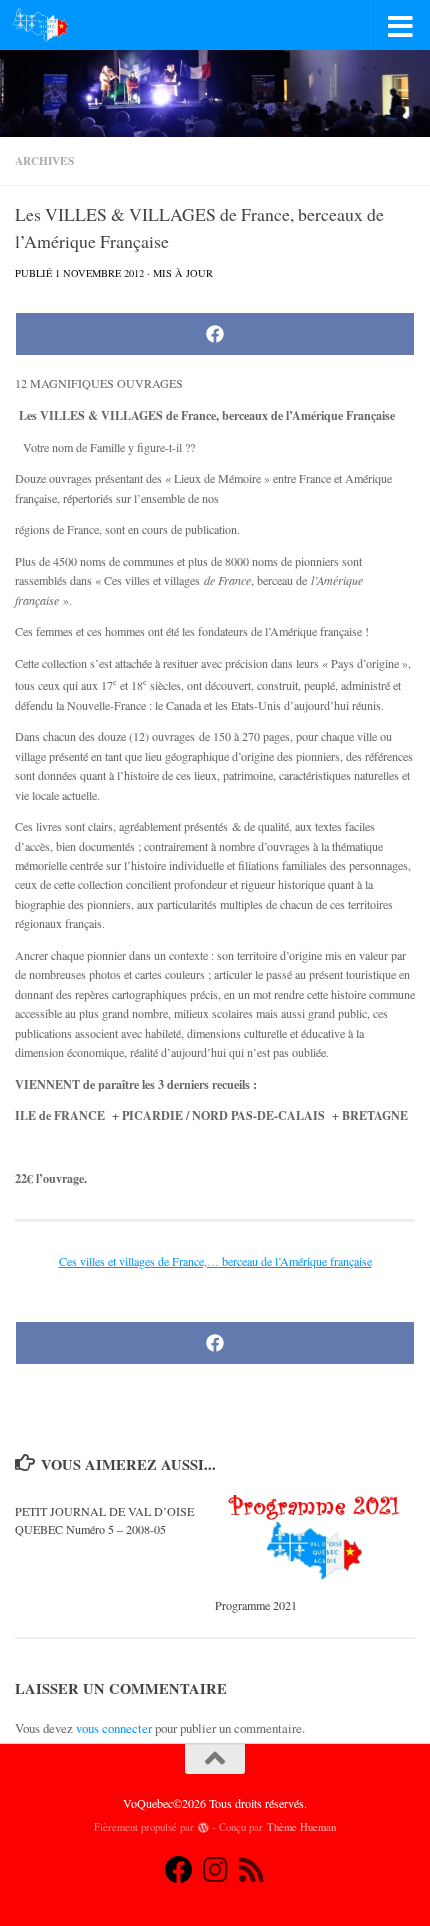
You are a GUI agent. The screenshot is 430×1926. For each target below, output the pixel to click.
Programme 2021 (256, 1605)
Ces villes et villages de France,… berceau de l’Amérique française (215, 1261)
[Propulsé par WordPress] (203, 1827)
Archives (44, 160)
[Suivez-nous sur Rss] (251, 1870)
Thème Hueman (301, 1827)
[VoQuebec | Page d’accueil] (50, 25)
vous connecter (114, 1728)
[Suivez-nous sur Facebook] (179, 1870)
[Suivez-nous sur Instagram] (215, 1870)
